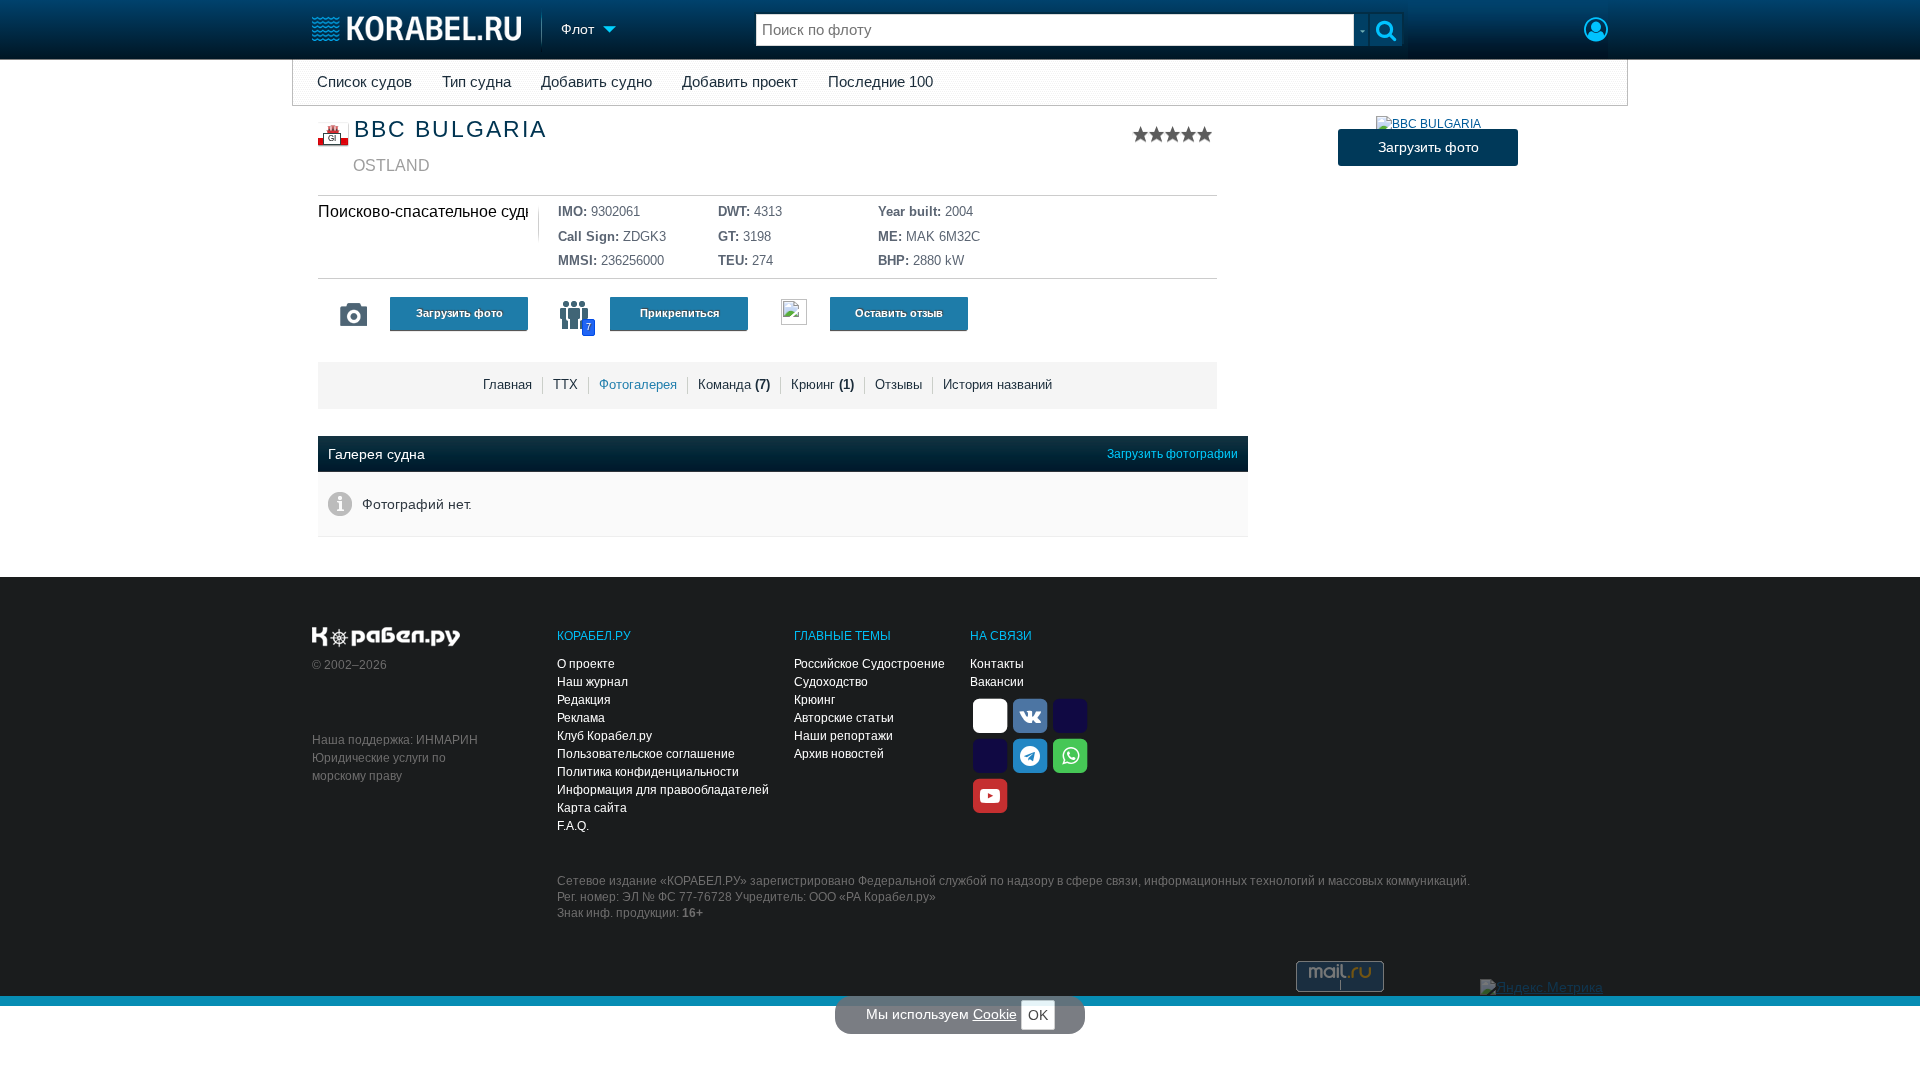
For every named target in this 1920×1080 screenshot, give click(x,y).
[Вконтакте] (1030, 714)
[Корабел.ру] (386, 638)
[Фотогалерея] (354, 315)
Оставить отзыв (899, 313)
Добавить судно (596, 82)
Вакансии (997, 682)
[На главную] (416, 28)
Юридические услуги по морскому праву (379, 767)
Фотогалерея (638, 384)
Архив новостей (839, 754)
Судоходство (831, 682)
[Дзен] (990, 714)
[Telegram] (1030, 754)
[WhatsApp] (1070, 754)
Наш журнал (592, 682)
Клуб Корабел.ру (604, 736)
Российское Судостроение (869, 664)
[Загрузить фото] (1428, 124)
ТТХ (565, 384)
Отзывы (898, 384)
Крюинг (822, 384)
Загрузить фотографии (1172, 454)
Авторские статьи (844, 718)
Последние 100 (880, 82)
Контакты (997, 664)
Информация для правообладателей (663, 790)
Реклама (581, 718)
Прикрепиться (679, 313)
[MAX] (990, 754)
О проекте (586, 664)
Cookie (995, 1014)
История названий (997, 384)
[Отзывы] (794, 314)
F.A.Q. (573, 826)
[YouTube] (990, 794)
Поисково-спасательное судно (430, 211)
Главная (507, 384)
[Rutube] (1070, 714)
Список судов (364, 82)
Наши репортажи (843, 736)
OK (1038, 1015)
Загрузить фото (459, 313)
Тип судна (476, 82)
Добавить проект (740, 82)
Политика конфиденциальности (648, 772)
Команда (734, 384)
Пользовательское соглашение (646, 754)
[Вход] (1596, 32)
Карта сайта (592, 808)
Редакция (584, 700)
